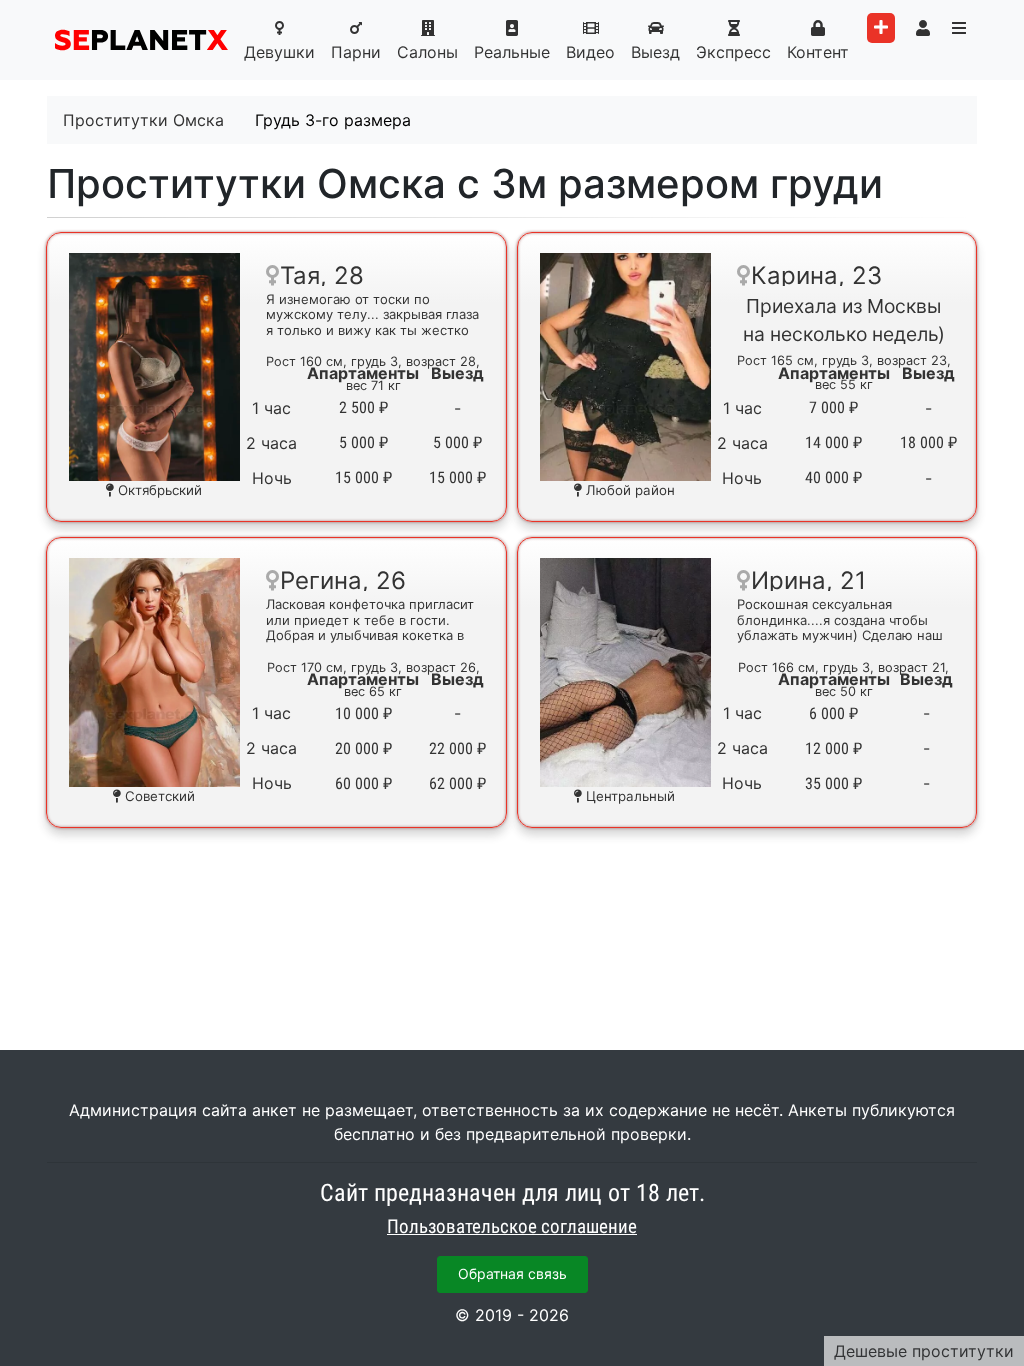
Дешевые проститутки (924, 1351)
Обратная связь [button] (512, 1273)
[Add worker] (881, 28)
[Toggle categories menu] (959, 28)
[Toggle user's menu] (923, 28)
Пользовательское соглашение (512, 1227)
